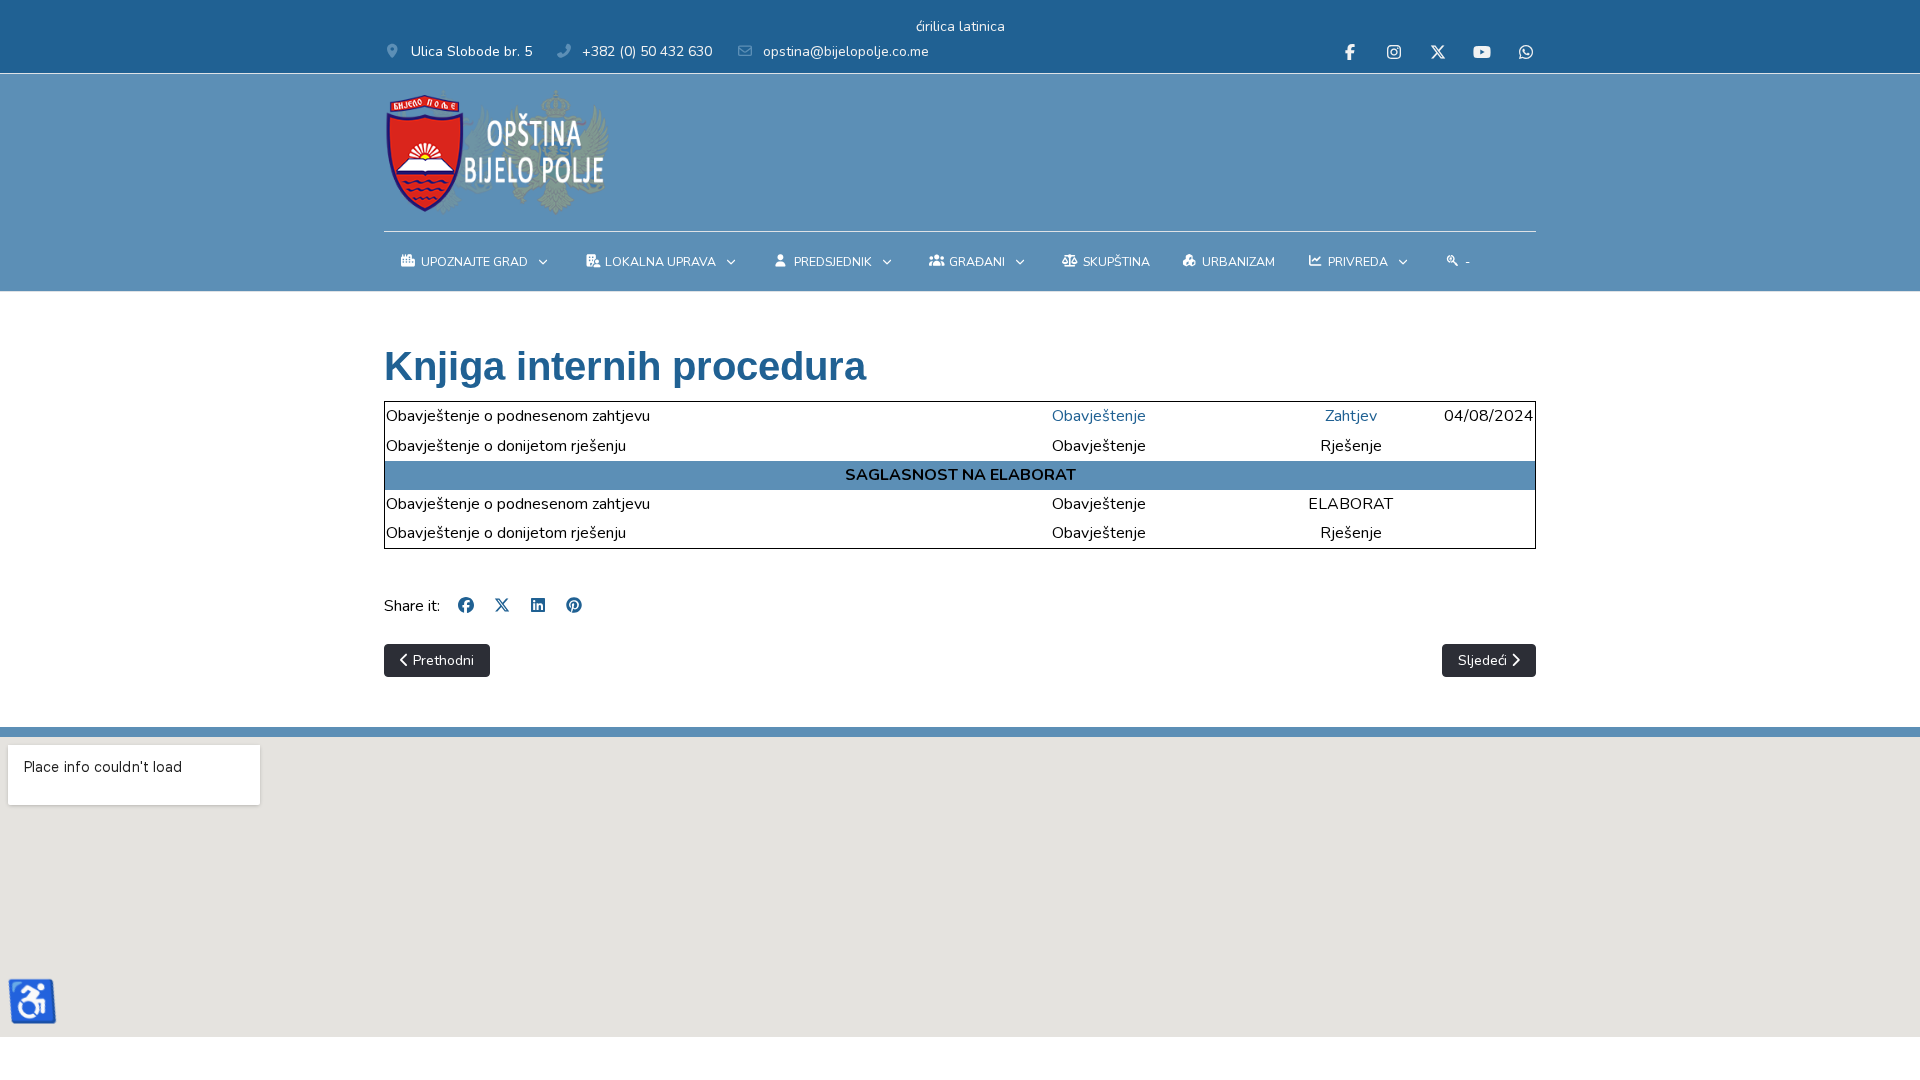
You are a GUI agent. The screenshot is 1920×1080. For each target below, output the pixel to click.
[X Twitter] (1438, 53)
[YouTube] (1482, 53)
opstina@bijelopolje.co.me (846, 51)
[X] (502, 606)
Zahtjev (1351, 416)
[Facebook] (1350, 53)
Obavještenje (1099, 416)
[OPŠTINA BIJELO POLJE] (496, 152)
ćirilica (935, 26)
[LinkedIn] (538, 606)
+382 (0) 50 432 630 (647, 51)
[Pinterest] (574, 606)
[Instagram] (1394, 53)
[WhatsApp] (1526, 53)
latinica (982, 26)
